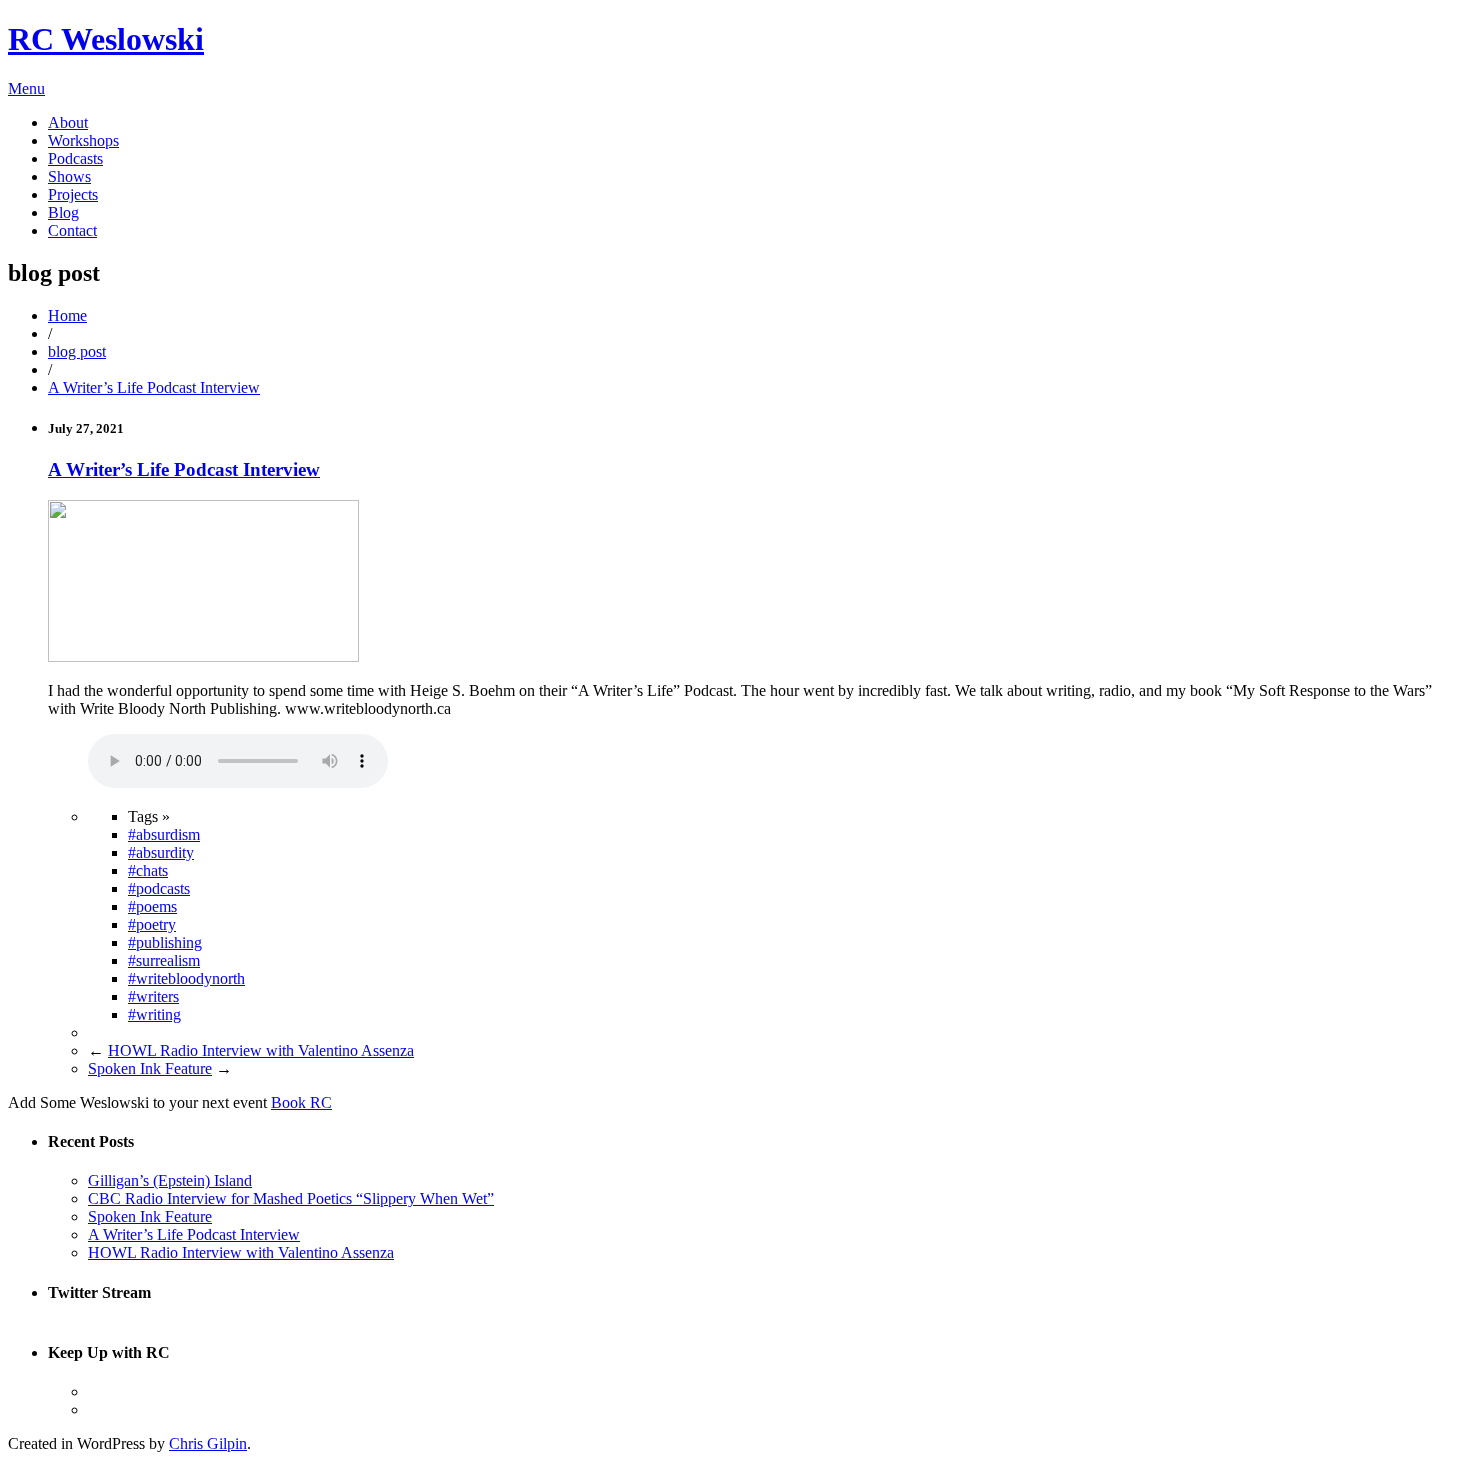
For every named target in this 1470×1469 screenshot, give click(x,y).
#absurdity (161, 852)
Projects (73, 194)
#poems (152, 906)
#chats (148, 870)
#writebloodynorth (186, 978)
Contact (72, 230)
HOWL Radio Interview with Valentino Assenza (261, 1050)
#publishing (165, 942)
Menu (26, 88)
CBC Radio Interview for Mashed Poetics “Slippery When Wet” (291, 1198)
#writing (154, 1014)
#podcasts (159, 888)
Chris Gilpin (208, 1443)
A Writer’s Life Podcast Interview (154, 387)
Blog (63, 212)
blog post (77, 351)
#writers (153, 996)
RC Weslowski (106, 39)
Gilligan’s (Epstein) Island (170, 1180)
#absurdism (164, 834)
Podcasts (75, 158)
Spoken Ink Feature (150, 1068)
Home (67, 315)
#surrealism (164, 960)
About (68, 122)
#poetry (152, 924)
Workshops (83, 140)
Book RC (301, 1102)
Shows (69, 176)
